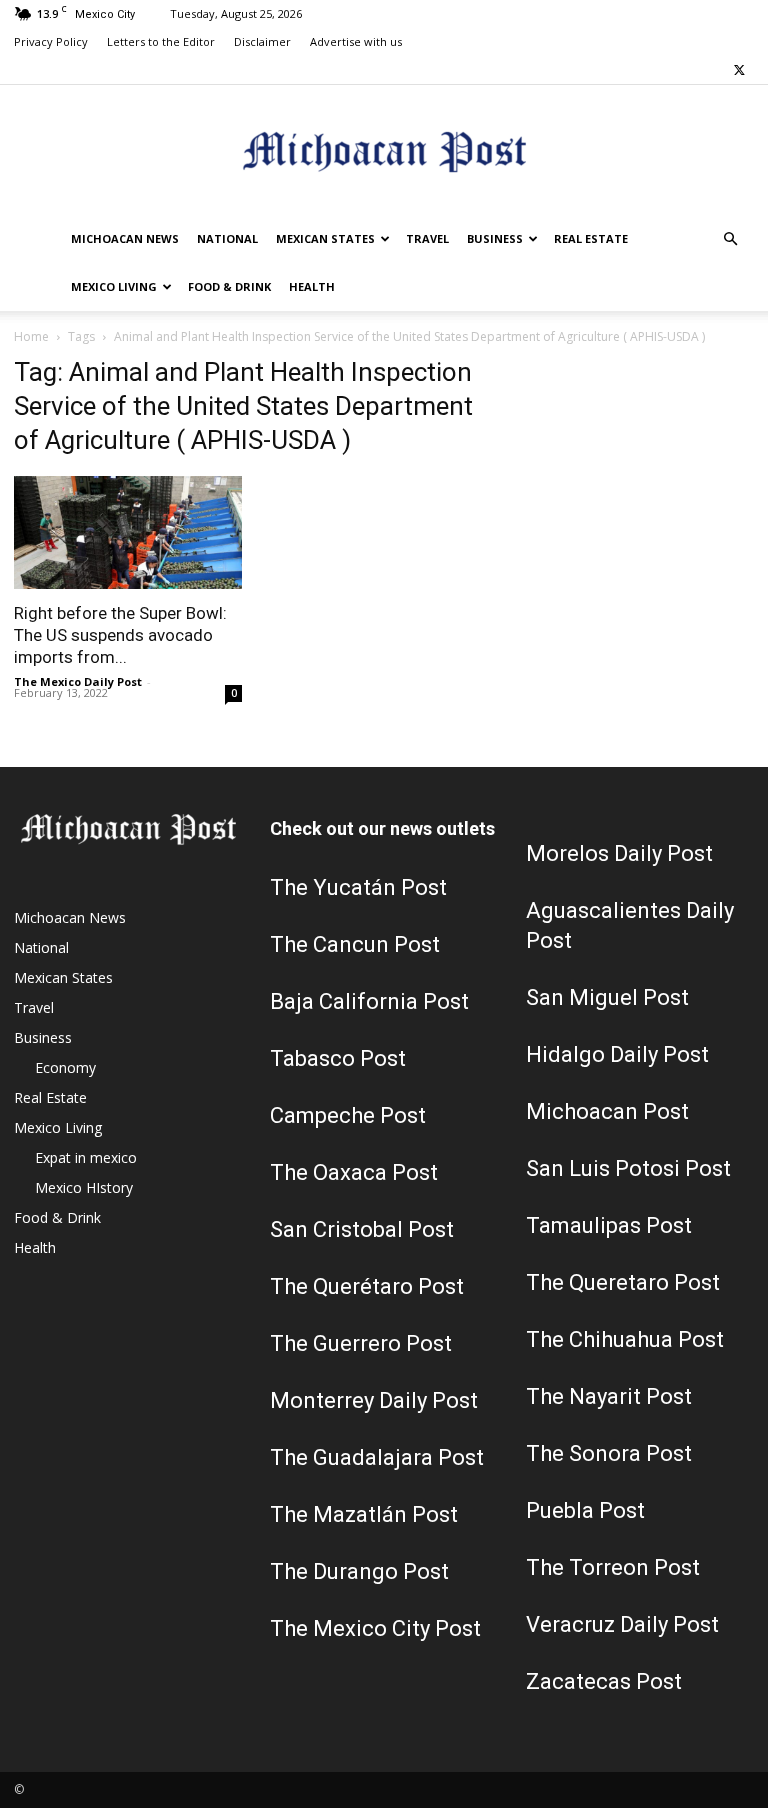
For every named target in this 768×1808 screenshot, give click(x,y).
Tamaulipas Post (609, 1225)
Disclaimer (262, 41)
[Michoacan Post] (384, 151)
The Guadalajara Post (377, 1457)
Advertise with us (356, 41)
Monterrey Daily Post (374, 1400)
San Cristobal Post (362, 1229)
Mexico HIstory (84, 1187)
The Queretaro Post (623, 1282)
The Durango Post (359, 1571)
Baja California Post (369, 1001)
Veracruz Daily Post (622, 1624)
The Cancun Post (355, 944)
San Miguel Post (607, 997)
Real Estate (591, 238)
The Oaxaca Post (354, 1172)
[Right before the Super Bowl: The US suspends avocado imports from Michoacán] (128, 532)
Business (495, 238)
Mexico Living (114, 286)
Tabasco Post (338, 1058)
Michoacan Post (607, 1111)
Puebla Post (585, 1510)
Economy (65, 1067)
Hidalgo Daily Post (617, 1054)
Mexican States (325, 238)
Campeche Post (348, 1115)
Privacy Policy (51, 41)
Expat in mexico (86, 1157)
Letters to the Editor (161, 41)
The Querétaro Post (367, 1286)
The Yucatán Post (358, 887)
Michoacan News (125, 238)
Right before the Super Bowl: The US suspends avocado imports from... (120, 635)
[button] (730, 239)
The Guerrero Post (361, 1343)
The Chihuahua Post (625, 1339)
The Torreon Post (613, 1567)
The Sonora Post (609, 1453)
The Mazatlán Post (364, 1514)
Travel (427, 238)
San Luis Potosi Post (628, 1168)
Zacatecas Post (604, 1681)
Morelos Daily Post (619, 853)
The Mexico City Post (375, 1628)
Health (312, 286)
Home (31, 336)
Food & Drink (229, 286)
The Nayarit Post (609, 1396)
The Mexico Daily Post (78, 681)
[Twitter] (739, 70)
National (227, 238)
